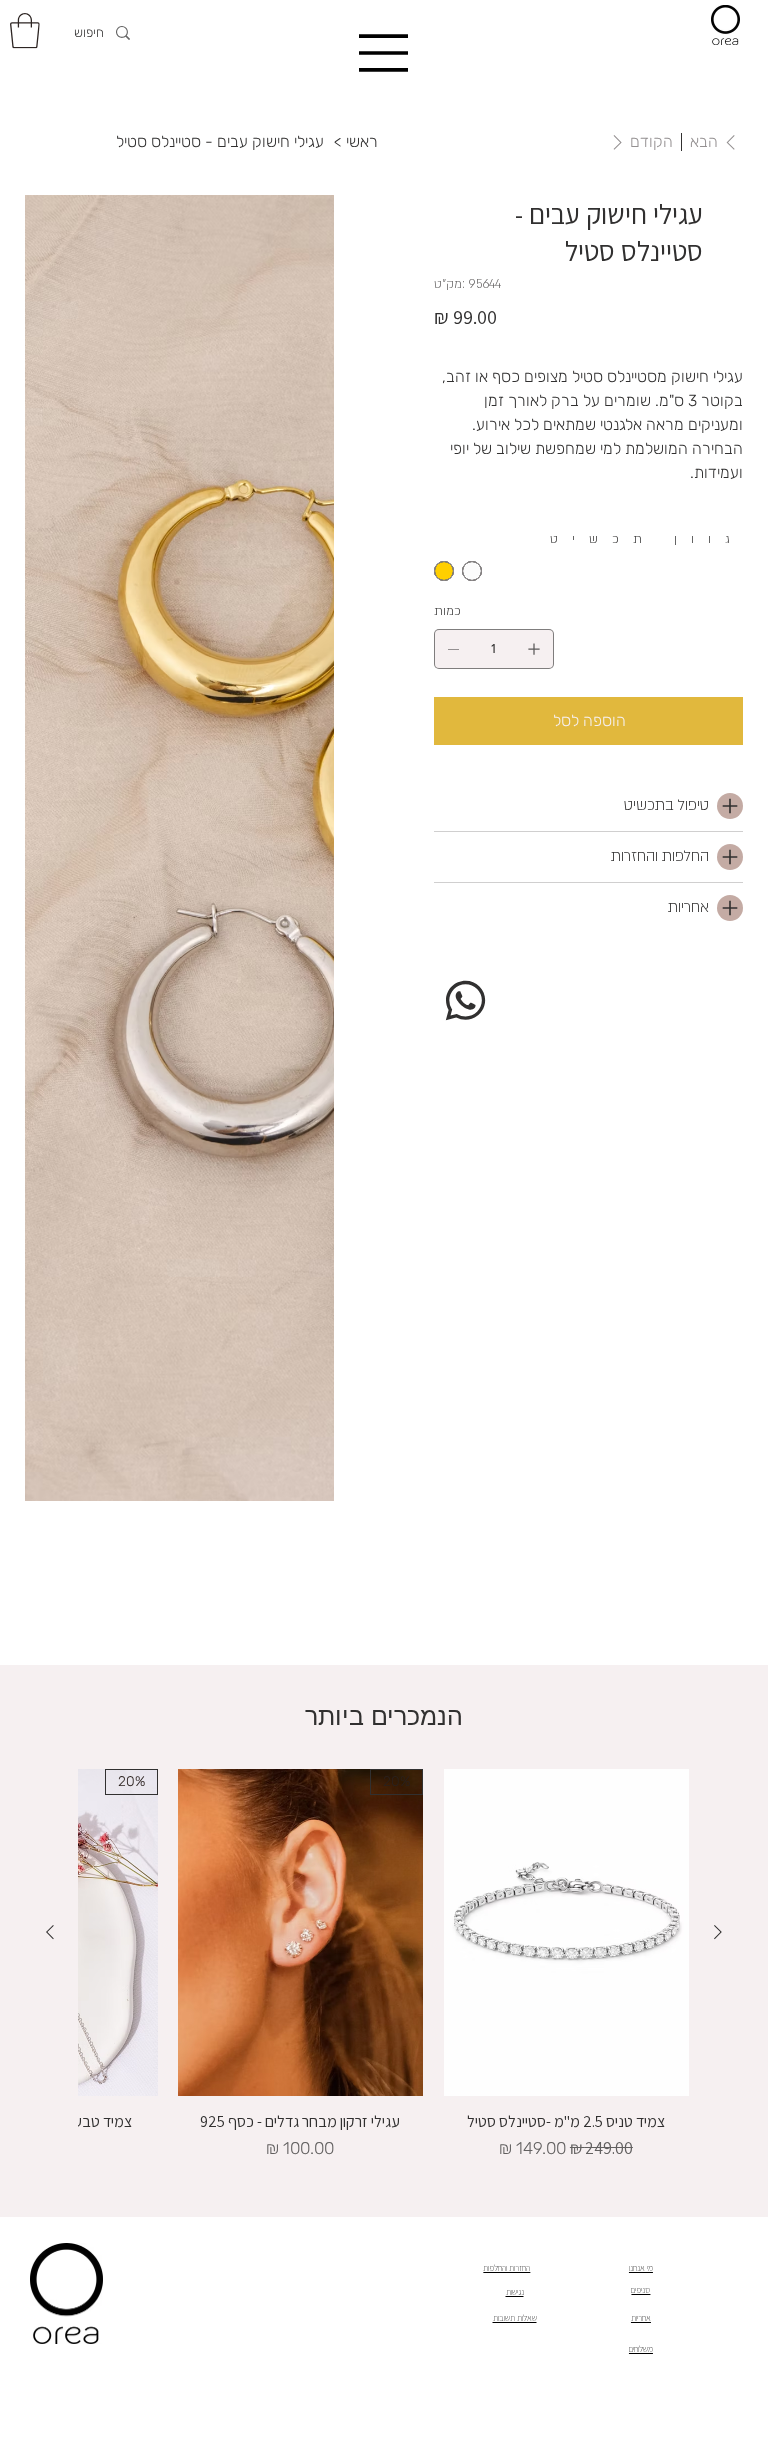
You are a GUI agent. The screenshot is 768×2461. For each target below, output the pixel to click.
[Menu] (384, 53)
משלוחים (641, 2349)
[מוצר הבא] (50, 1932)
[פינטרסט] (520, 974)
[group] (383, 1965)
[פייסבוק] (506, 974)
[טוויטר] (534, 974)
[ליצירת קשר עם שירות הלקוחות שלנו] (465, 999)
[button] (25, 30)
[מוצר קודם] (718, 1932)
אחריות (641, 2318)
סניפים (640, 2290)
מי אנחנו (641, 2268)
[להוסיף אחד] (534, 649)
